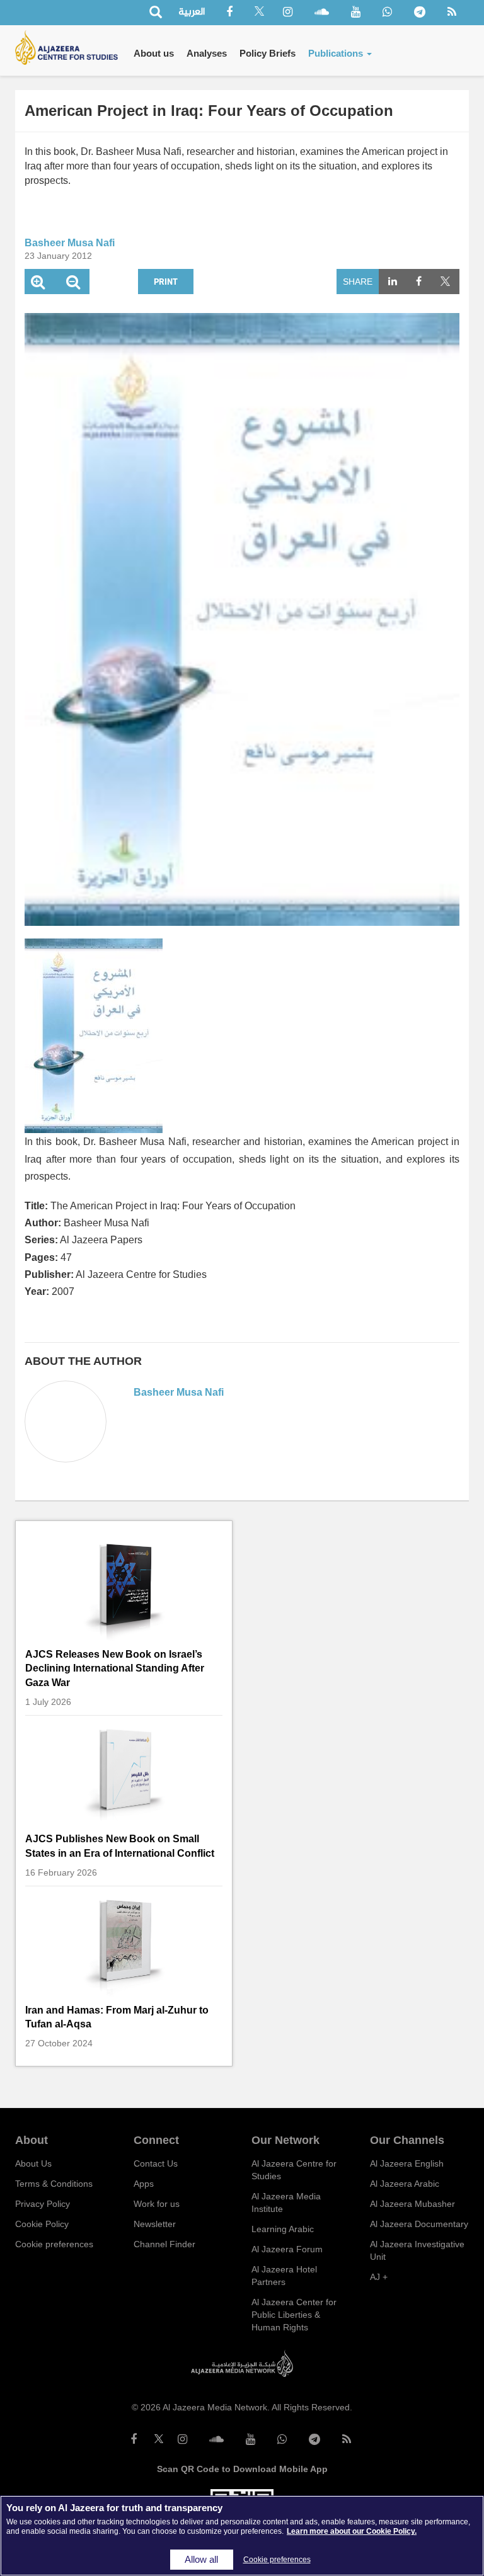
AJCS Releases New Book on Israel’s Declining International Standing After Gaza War (115, 1668)
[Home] (71, 48)
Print (166, 281)
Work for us (157, 2204)
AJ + (379, 2277)
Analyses (207, 53)
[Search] (155, 13)
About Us (33, 2163)
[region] (242, 2536)
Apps (144, 2184)
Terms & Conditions (54, 2184)
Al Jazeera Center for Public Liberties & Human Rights (294, 2315)
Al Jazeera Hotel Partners (284, 2276)
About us (154, 53)
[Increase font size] (38, 284)
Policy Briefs (268, 53)
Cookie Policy (42, 2224)
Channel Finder (164, 2244)
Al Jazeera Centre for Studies (294, 2170)
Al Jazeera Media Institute (286, 2203)
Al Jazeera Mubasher (412, 2204)
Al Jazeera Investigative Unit (417, 2250)
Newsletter (155, 2224)
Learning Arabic (283, 2229)
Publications (337, 53)
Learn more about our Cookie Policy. (352, 2531)
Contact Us (156, 2163)
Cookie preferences (54, 2244)
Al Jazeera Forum (287, 2249)
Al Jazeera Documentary (419, 2224)
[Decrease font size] (73, 284)
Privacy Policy (43, 2204)
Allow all (201, 2560)
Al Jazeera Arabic (405, 2184)
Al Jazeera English (407, 2163)
